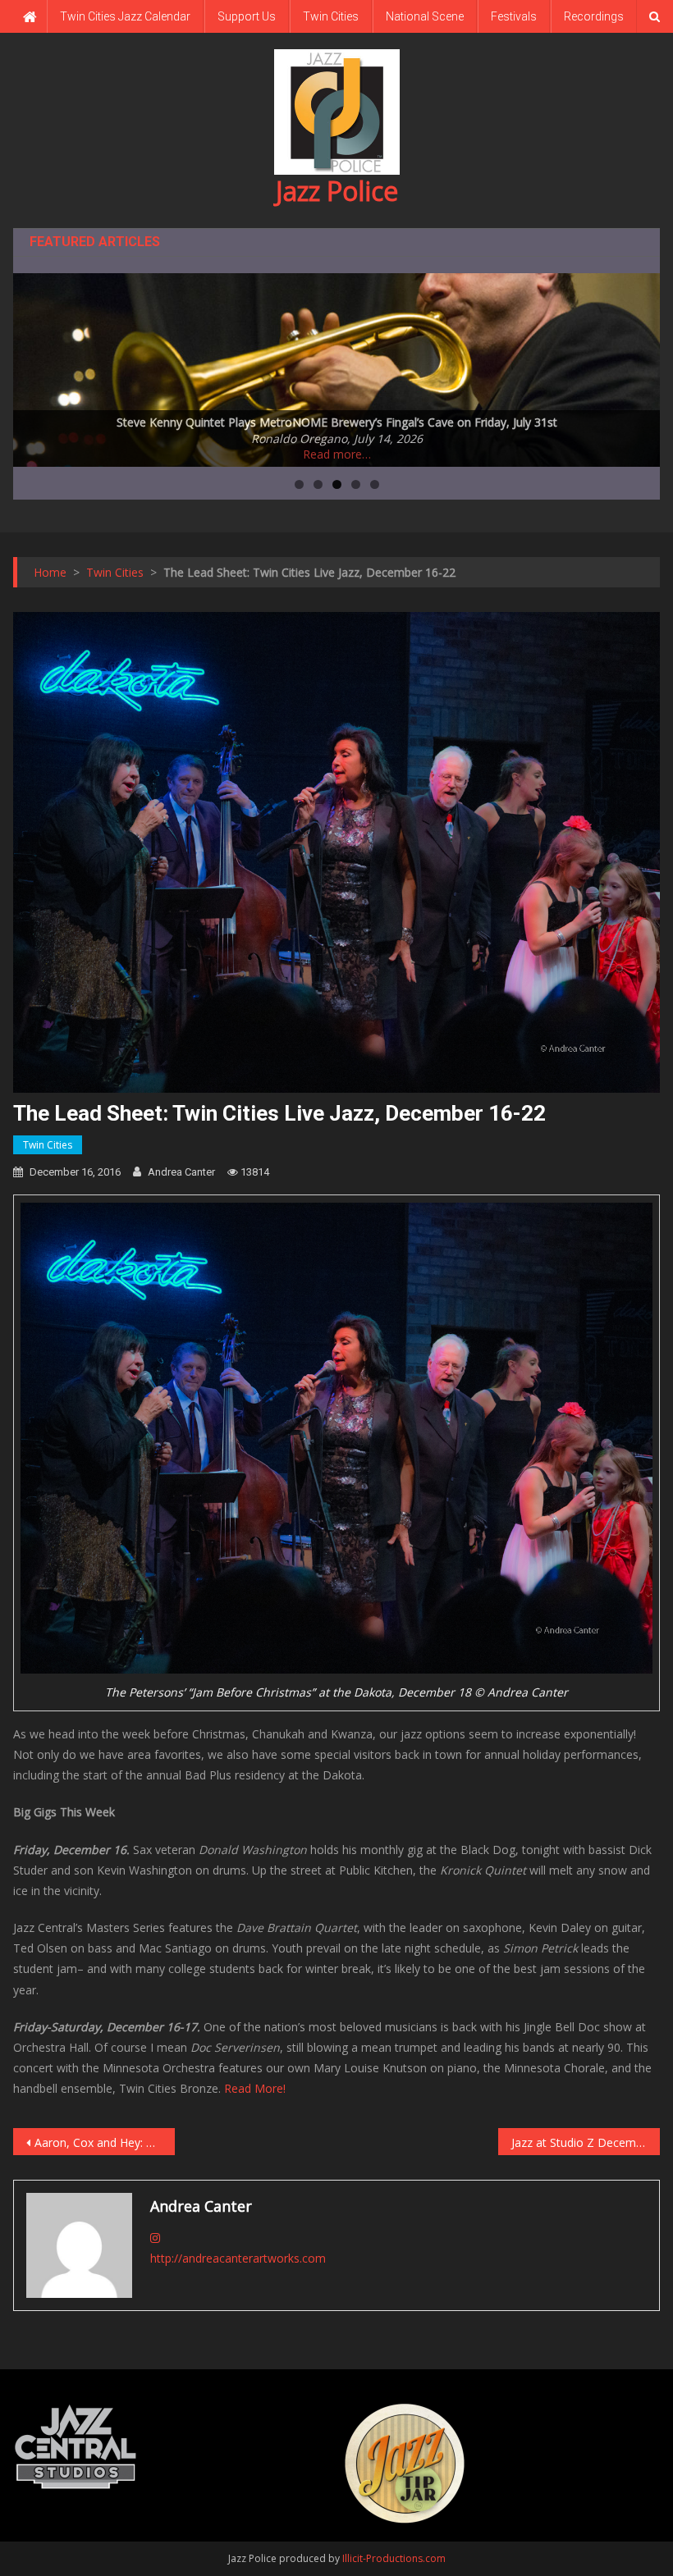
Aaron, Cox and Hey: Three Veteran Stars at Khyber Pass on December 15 (105, 2142)
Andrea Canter (181, 1172)
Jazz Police (337, 191)
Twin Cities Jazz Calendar (125, 16)
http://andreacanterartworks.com (238, 2258)
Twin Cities (331, 16)
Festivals (514, 16)
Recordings (594, 16)
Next (639, 366)
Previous (34, 366)
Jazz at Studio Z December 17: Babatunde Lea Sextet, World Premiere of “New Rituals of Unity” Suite (586, 2142)
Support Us (247, 16)
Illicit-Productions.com (394, 2558)
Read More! (255, 2088)
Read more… (337, 454)
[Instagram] (155, 2238)
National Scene (425, 16)
